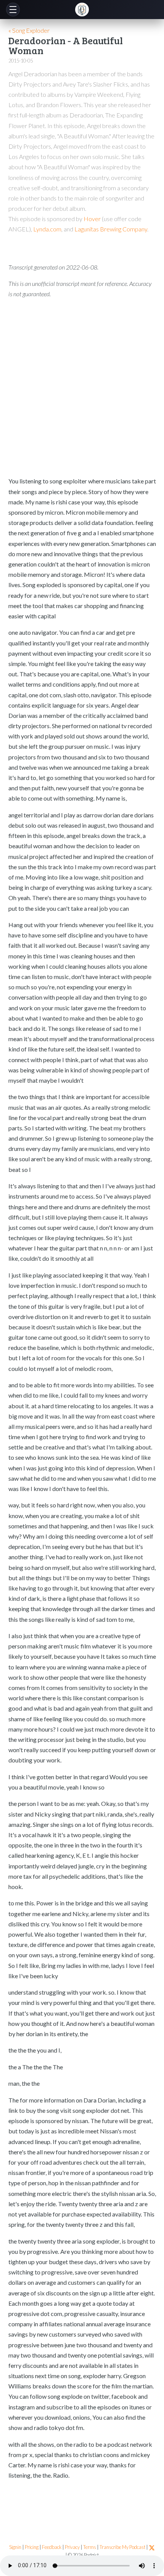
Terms (90, 2547)
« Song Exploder (29, 30)
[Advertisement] (82, 387)
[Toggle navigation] (13, 10)
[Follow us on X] (152, 2547)
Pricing (32, 2547)
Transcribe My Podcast (122, 2547)
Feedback (52, 2547)
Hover (92, 219)
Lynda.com (47, 229)
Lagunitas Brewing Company (111, 229)
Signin (15, 2547)
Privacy (72, 2547)
